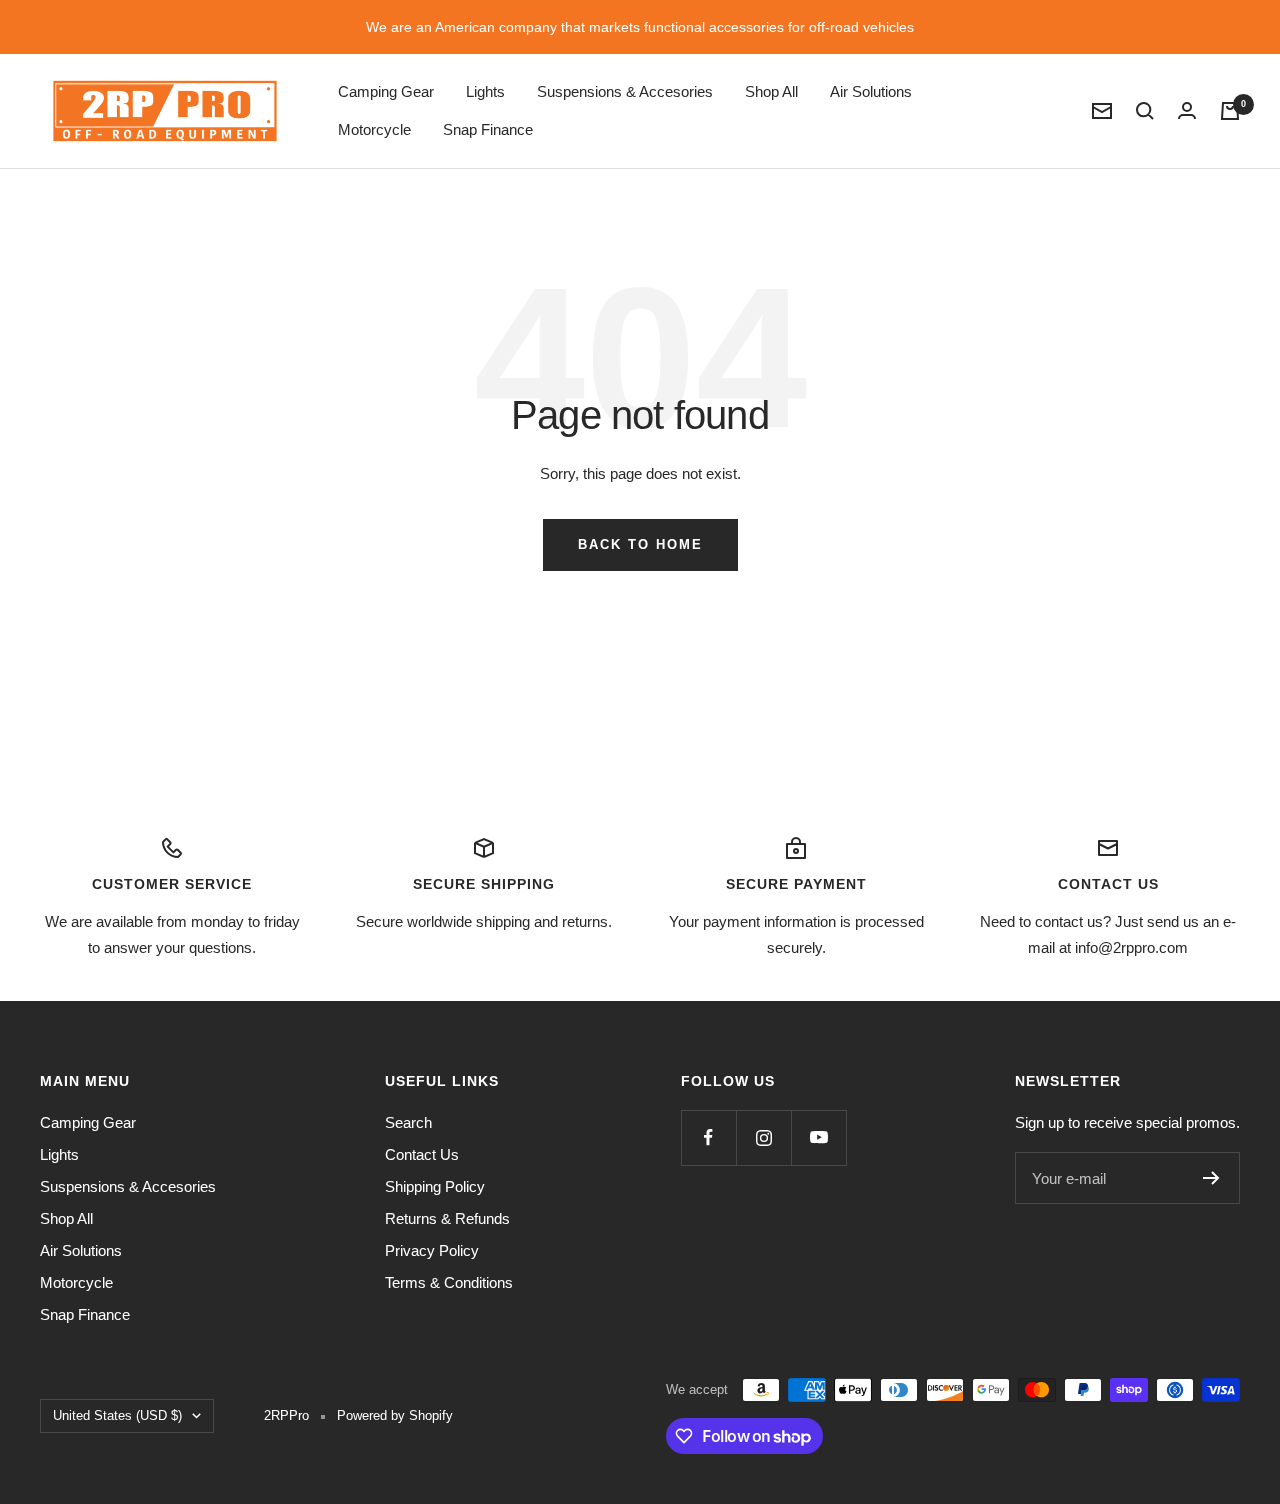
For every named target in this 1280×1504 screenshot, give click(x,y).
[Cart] (1230, 111)
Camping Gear (386, 91)
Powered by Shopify (395, 1415)
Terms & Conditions (449, 1282)
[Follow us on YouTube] (818, 1137)
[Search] (1145, 111)
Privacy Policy (432, 1250)
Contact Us (422, 1154)
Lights (485, 91)
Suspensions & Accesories (625, 91)
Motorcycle (374, 129)
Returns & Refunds (447, 1218)
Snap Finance (488, 129)
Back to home (640, 544)
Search (408, 1122)
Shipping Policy (435, 1186)
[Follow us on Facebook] (708, 1137)
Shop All (771, 91)
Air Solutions (871, 91)
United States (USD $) (117, 1415)
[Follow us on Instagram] (763, 1137)
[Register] (1211, 1178)
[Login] (1187, 110)
